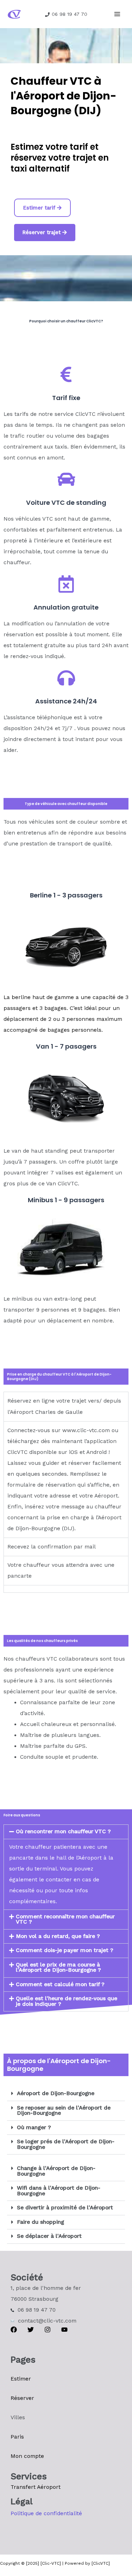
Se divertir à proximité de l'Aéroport (65, 2208)
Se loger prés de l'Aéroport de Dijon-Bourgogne (66, 2144)
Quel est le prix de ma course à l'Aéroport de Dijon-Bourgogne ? (58, 1968)
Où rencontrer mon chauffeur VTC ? (63, 1831)
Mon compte (27, 2456)
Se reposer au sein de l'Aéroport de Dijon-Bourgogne (64, 2111)
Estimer (21, 2379)
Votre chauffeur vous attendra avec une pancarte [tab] (61, 1570)
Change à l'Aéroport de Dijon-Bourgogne (56, 2171)
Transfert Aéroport (36, 2487)
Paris (17, 2437)
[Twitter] (31, 2330)
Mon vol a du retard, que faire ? (58, 1936)
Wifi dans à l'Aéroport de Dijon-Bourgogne (59, 2191)
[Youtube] (64, 2330)
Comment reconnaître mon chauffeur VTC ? (65, 1919)
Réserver (22, 2398)
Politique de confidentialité (46, 2513)
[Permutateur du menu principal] (117, 14)
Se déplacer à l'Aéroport (49, 2236)
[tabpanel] (66, 1479)
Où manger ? (34, 2127)
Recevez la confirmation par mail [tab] (52, 1547)
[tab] (66, 1589)
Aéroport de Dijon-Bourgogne (56, 2093)
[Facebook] (14, 2330)
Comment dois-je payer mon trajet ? (65, 1950)
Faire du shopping (40, 2222)
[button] (66, 1832)
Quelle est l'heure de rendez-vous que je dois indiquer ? (67, 2001)
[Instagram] (48, 2330)
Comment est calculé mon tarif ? (60, 1984)
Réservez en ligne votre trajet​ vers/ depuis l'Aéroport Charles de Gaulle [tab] (64, 1406)
